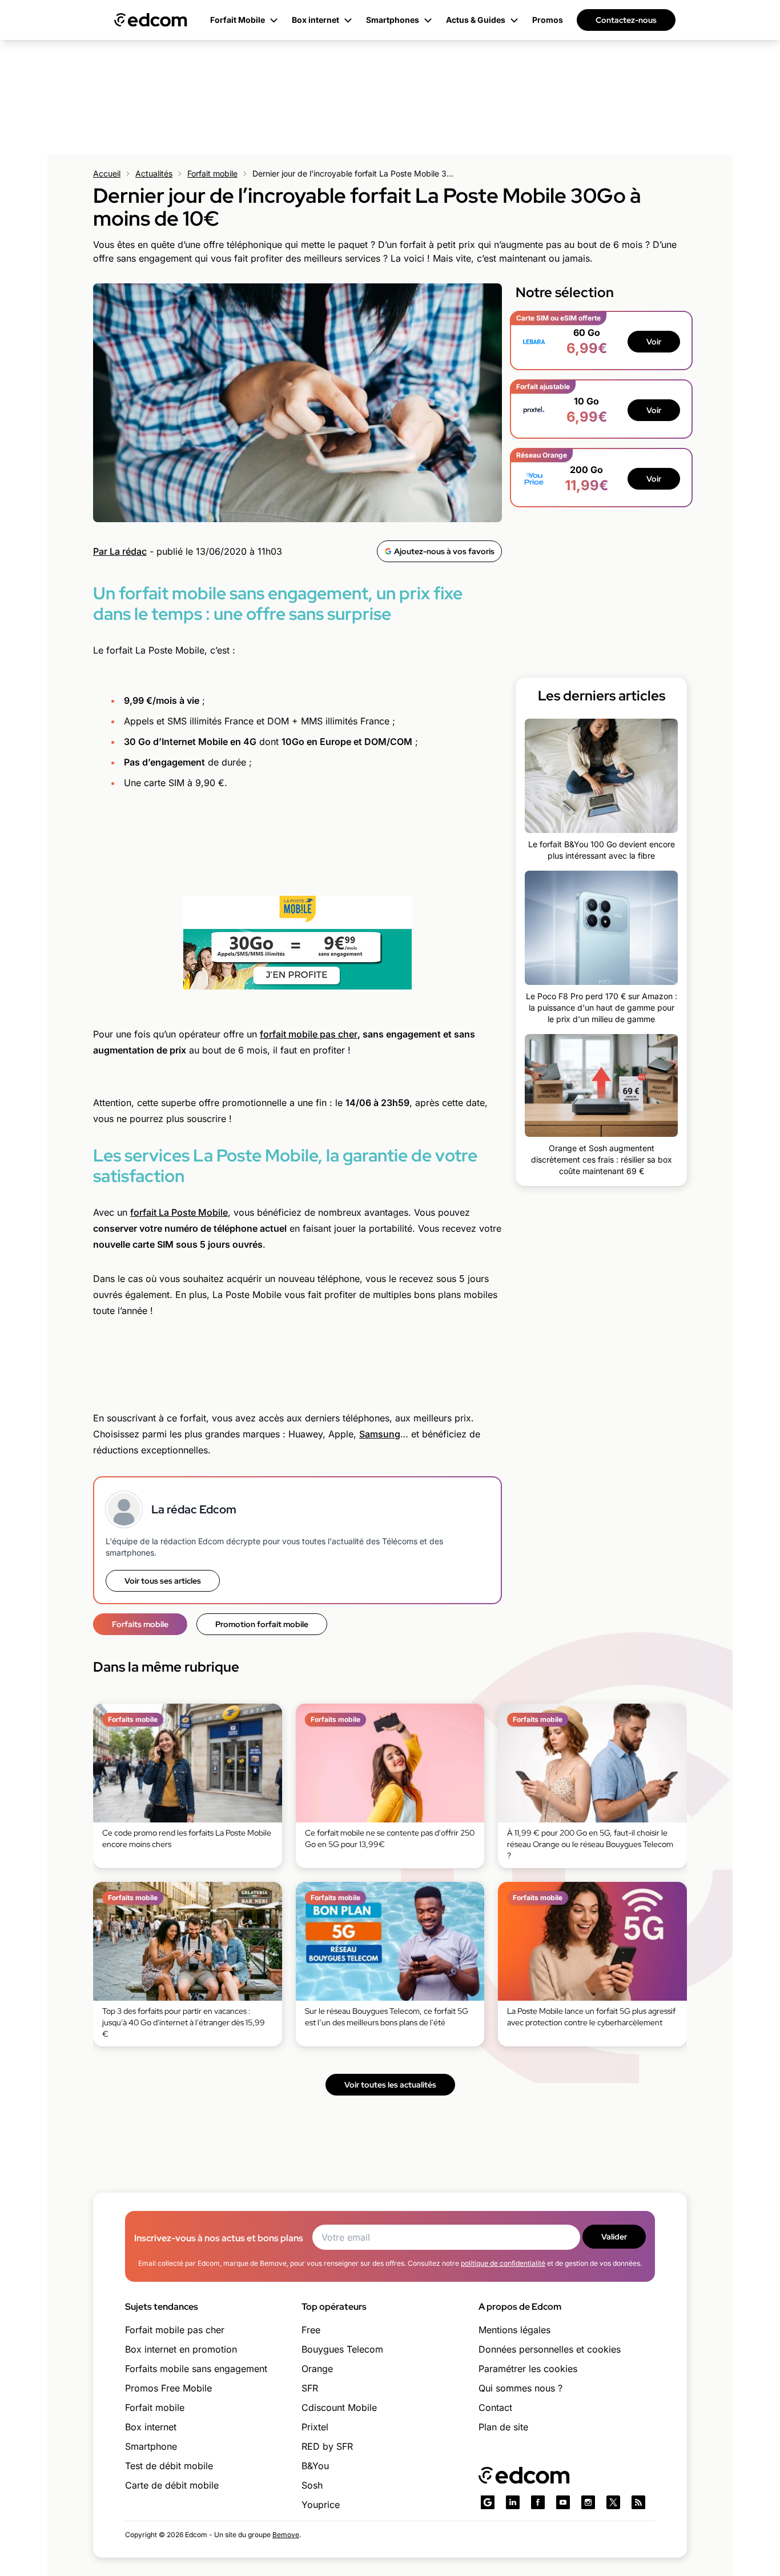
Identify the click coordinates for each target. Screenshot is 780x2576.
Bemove (286, 2535)
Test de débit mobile (169, 2466)
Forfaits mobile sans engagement (196, 2369)
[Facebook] (538, 2502)
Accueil (107, 173)
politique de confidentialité (503, 2263)
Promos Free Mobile (168, 2388)
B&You (315, 2466)
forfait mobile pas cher (309, 1034)
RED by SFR (327, 2446)
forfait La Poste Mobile (179, 1212)
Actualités (154, 173)
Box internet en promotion (181, 2349)
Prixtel (315, 2427)
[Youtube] (563, 2502)
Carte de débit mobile (172, 2485)
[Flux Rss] (638, 2502)
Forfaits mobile (140, 1624)
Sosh (312, 2485)
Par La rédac (120, 551)
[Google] (488, 2502)
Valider (614, 2237)
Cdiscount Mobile (339, 2407)
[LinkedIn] (513, 2502)
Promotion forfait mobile (262, 1624)
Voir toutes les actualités (390, 2085)
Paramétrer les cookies (528, 2369)
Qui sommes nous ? (520, 2388)
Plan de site (503, 2427)
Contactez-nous (626, 20)
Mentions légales (514, 2330)
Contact (495, 2407)
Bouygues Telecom (342, 2349)
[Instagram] (588, 2502)
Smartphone (151, 2446)
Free (311, 2330)
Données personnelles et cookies (550, 2349)
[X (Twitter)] (613, 2502)
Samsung (380, 1434)
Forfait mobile (212, 173)
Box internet (151, 2427)
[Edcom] (151, 20)
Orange (317, 2369)
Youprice (321, 2505)
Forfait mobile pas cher (175, 2330)
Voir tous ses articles (163, 1581)
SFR (310, 2388)
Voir (654, 342)
